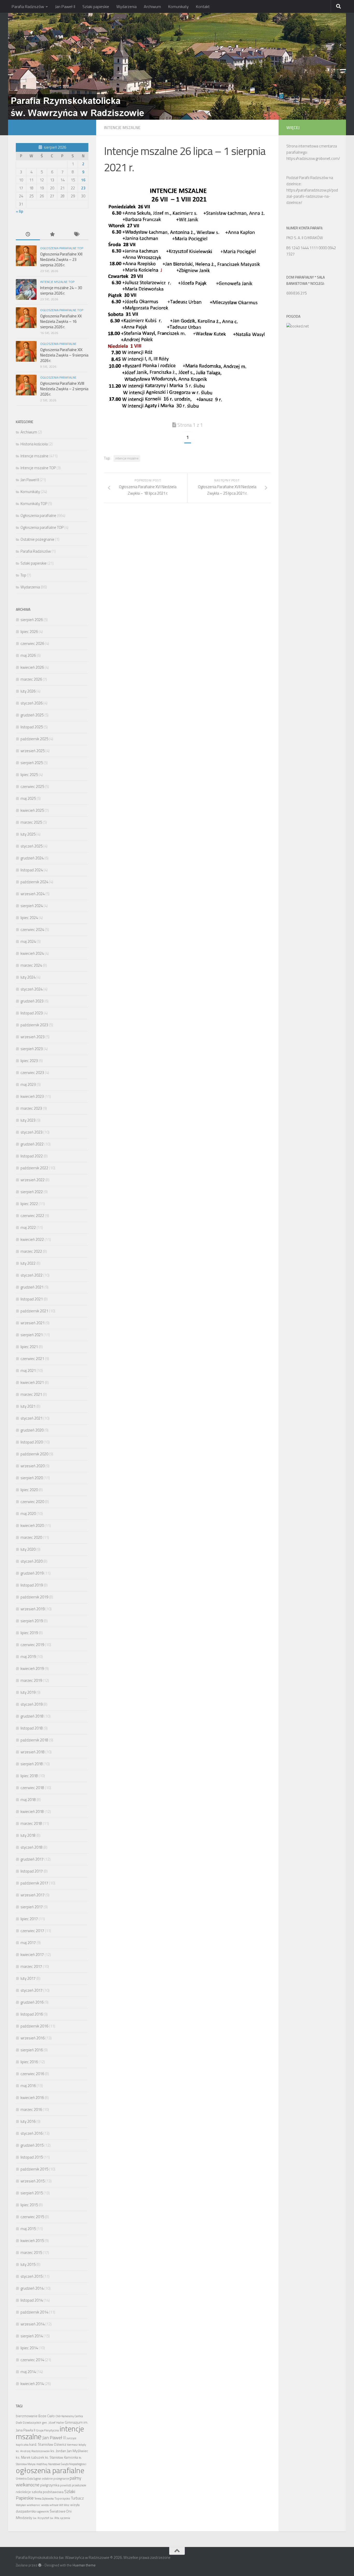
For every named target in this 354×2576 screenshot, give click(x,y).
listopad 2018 (32, 1728)
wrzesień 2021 (33, 1323)
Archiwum (152, 6)
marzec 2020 (31, 1537)
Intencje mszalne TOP (57, 282)
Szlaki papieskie (96, 6)
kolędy (82, 2445)
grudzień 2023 (32, 1001)
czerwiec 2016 (32, 2074)
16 (83, 180)
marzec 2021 (31, 1394)
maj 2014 (28, 2372)
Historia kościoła (34, 444)
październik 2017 (34, 1883)
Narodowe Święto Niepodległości (67, 2464)
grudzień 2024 (32, 858)
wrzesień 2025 (33, 751)
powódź (66, 2485)
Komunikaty (178, 6)
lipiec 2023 (29, 1061)
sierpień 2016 (32, 2050)
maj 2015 (28, 2229)
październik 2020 (34, 1454)
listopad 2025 (32, 727)
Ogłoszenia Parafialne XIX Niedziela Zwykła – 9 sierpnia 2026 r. (64, 355)
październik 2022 (34, 1168)
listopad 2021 (32, 1299)
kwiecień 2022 (32, 1239)
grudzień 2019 (32, 1573)
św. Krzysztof (41, 2518)
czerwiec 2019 (32, 1645)
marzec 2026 (31, 679)
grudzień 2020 (32, 1430)
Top (23, 575)
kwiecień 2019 (32, 1668)
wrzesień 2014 (33, 2324)
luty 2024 (28, 977)
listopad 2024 (32, 870)
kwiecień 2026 (32, 667)
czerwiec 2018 (32, 1788)
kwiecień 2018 (32, 1812)
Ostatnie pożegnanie (37, 539)
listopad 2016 (32, 2014)
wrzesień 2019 (33, 1609)
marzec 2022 (31, 1251)
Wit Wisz (64, 2505)
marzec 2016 (31, 2109)
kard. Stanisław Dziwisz (48, 2444)
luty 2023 (28, 1120)
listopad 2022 (32, 1156)
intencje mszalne (127, 458)
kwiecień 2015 (32, 2241)
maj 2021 (28, 1371)
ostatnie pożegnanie (55, 2478)
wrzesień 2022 (33, 1180)
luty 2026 (28, 691)
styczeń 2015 (31, 2276)
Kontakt (203, 6)
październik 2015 (34, 2169)
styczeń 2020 (31, 1561)
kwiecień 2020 (32, 1525)
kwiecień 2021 (32, 1382)
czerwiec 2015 (32, 2217)
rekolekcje (23, 2492)
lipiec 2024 (29, 918)
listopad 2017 (32, 1871)
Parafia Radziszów (28, 6)
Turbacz (77, 2498)
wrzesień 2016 (33, 2038)
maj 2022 (28, 1227)
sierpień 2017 (32, 1907)
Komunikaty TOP (34, 504)
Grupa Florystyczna (47, 2430)
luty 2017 (28, 1978)
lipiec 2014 (29, 2348)
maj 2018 (28, 1800)
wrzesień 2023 (33, 1037)
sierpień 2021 (32, 1335)
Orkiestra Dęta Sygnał (28, 2479)
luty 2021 (28, 1406)
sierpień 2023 (32, 1049)
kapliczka (22, 2445)
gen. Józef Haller (53, 2422)
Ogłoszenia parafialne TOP (62, 248)
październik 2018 (34, 1740)
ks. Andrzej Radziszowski (33, 2451)
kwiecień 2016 (32, 2098)
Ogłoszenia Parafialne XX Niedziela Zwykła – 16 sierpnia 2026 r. (61, 321)
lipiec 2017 (29, 1919)
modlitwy (42, 2464)
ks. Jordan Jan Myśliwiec (69, 2451)
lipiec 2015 (29, 2205)
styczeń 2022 (31, 1275)
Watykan (21, 2505)
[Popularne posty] (52, 235)
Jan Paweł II (65, 6)
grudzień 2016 (32, 2002)
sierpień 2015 (32, 2193)
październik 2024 (34, 882)
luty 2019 (28, 1692)
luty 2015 (28, 2264)
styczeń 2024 (31, 989)
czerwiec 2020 (32, 1502)
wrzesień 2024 (33, 894)
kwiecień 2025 (32, 810)
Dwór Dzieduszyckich (29, 2423)
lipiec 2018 (29, 1776)
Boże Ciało (47, 2416)
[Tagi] (76, 235)
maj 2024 (28, 941)
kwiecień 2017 (32, 1955)
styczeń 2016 (31, 2133)
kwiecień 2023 (32, 1096)
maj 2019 (28, 1657)
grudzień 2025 (32, 715)
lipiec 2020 (29, 1490)
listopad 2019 (32, 1585)
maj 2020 (28, 1514)
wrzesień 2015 (33, 2181)
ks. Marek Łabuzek (30, 2457)
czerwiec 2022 (32, 1216)
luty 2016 (28, 2121)
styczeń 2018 (31, 1847)
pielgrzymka (50, 2485)
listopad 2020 (32, 1442)
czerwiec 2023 (32, 1073)
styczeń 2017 (31, 1990)
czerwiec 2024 (32, 930)
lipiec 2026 (29, 632)
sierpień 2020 (32, 1478)
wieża (45, 2505)
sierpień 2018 (32, 1764)
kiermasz (72, 2445)
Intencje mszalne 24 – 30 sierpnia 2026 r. (61, 290)
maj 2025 (28, 798)
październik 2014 (34, 2312)
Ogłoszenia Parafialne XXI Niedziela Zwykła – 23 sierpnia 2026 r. (61, 259)
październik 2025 (34, 739)
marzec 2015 (31, 2253)
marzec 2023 (31, 1108)
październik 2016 (34, 2026)
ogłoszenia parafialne (50, 2470)
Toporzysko (62, 2498)
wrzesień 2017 (33, 1895)
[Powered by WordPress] (40, 2565)
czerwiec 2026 (32, 643)
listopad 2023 (32, 1013)
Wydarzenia (126, 6)
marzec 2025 (31, 822)
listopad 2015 (32, 2157)
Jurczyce (71, 2438)
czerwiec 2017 (32, 1931)
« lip (19, 211)
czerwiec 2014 (32, 2360)
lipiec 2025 (29, 775)
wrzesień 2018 (33, 1752)
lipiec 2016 (29, 2062)
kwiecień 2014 (32, 2384)
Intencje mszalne (122, 127)
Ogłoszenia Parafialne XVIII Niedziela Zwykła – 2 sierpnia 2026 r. (64, 389)
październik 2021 (34, 1311)
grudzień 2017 (32, 1859)
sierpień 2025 (32, 763)
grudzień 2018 (32, 1716)
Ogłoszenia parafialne (58, 344)
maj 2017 (28, 1943)
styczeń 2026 (31, 703)
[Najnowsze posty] (28, 235)
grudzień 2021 (32, 1287)
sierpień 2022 (32, 1192)
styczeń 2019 (31, 1704)
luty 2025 (28, 834)
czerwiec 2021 (32, 1359)
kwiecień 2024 (32, 953)
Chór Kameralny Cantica (69, 2416)
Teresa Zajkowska (44, 2499)
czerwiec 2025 (32, 787)
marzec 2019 (31, 1680)
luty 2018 (28, 1835)
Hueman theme (84, 2565)
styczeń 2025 (31, 846)
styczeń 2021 (31, 1418)
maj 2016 (28, 2086)
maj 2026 (28, 655)
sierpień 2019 (32, 1621)
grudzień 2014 (32, 2288)
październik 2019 (34, 1597)
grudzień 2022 (32, 1144)
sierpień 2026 (32, 620)
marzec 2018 (31, 1823)
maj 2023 (28, 1084)
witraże (54, 2505)
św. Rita (54, 2518)
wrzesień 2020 (33, 1466)
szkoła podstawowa (48, 2492)
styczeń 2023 (31, 1132)
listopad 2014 (32, 2300)
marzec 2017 (31, 1966)
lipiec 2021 (29, 1347)
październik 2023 (34, 1025)
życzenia (65, 2518)
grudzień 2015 (32, 2145)
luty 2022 (28, 1263)
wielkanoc (34, 2505)
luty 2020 (28, 1549)
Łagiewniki (43, 2511)
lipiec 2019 (29, 1633)
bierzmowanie (27, 2416)
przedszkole (79, 2485)
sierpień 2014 (32, 2336)
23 (83, 188)
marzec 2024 (31, 965)
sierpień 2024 (32, 906)
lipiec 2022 (29, 1204)
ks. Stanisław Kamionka (62, 2457)
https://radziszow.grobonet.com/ (313, 158)
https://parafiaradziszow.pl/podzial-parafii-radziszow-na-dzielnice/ (312, 196)
